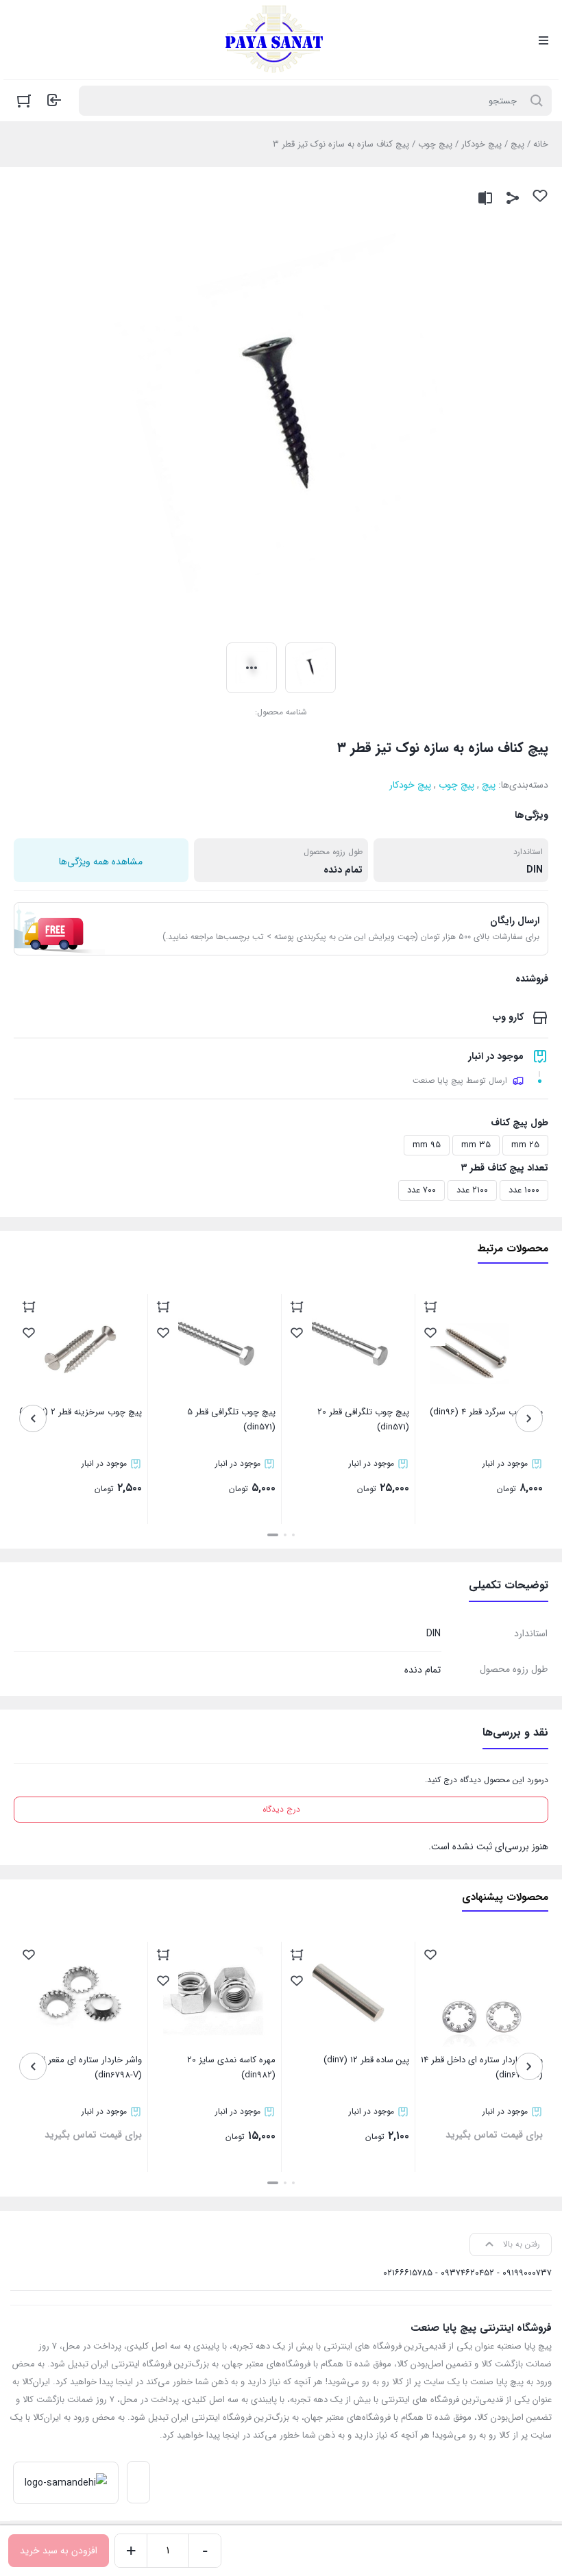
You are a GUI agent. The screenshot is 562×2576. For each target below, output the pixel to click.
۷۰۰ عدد (422, 1190)
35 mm (476, 1145)
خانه (541, 144)
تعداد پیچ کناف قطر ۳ (505, 1168)
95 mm (427, 1145)
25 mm (525, 1145)
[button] (293, 1535)
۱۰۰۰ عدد (524, 1190)
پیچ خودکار (481, 144)
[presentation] (529, 1418)
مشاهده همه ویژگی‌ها (101, 862)
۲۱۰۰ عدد (472, 1190)
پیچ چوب (435, 144)
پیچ (517, 144)
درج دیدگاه (281, 1809)
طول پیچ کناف (520, 1123)
